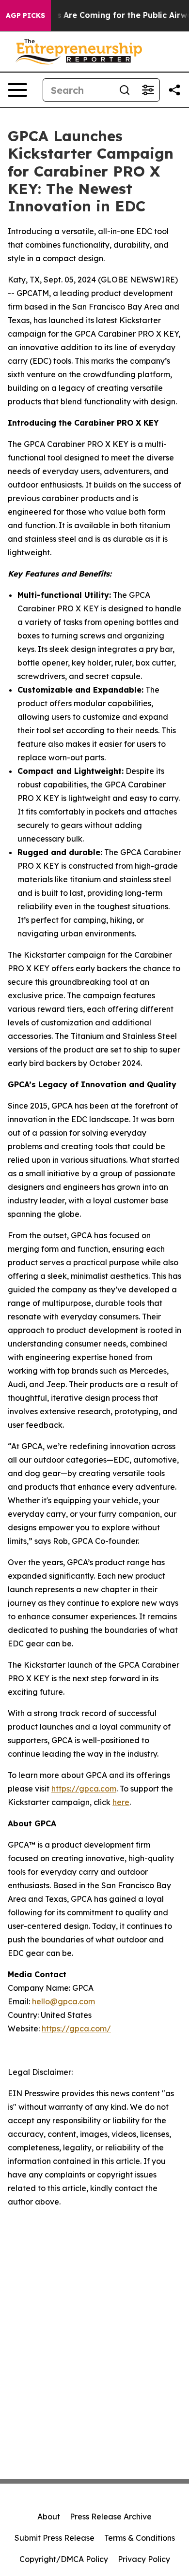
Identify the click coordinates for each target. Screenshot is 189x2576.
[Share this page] (174, 90)
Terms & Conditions (140, 2538)
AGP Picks (25, 15)
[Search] (125, 90)
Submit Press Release (55, 2538)
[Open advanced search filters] (148, 90)
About (49, 2517)
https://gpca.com (84, 1789)
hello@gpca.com (63, 2001)
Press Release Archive (111, 2517)
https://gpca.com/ (76, 2028)
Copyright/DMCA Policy (64, 2559)
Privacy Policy (144, 2559)
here (121, 1802)
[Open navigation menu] (17, 90)
